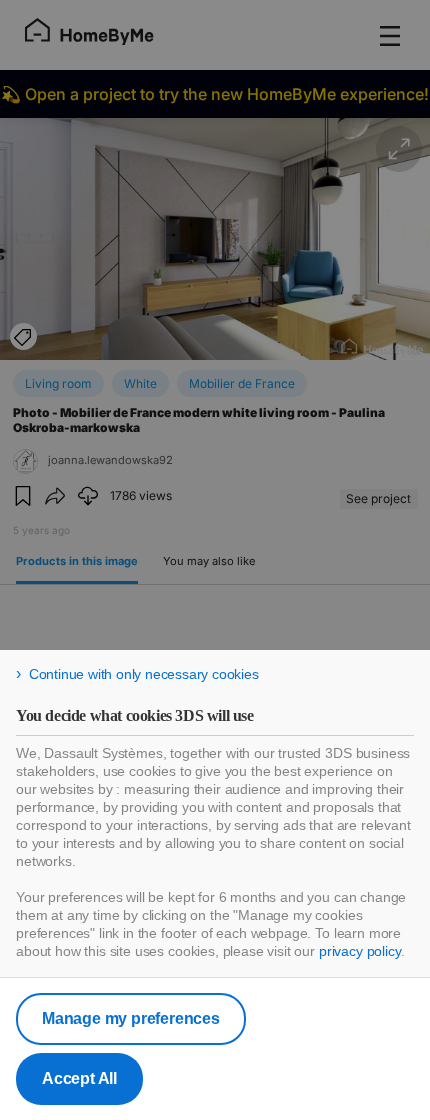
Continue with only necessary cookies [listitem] (144, 674)
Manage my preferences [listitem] (131, 1018)
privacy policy (360, 951)
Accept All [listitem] (79, 1078)
